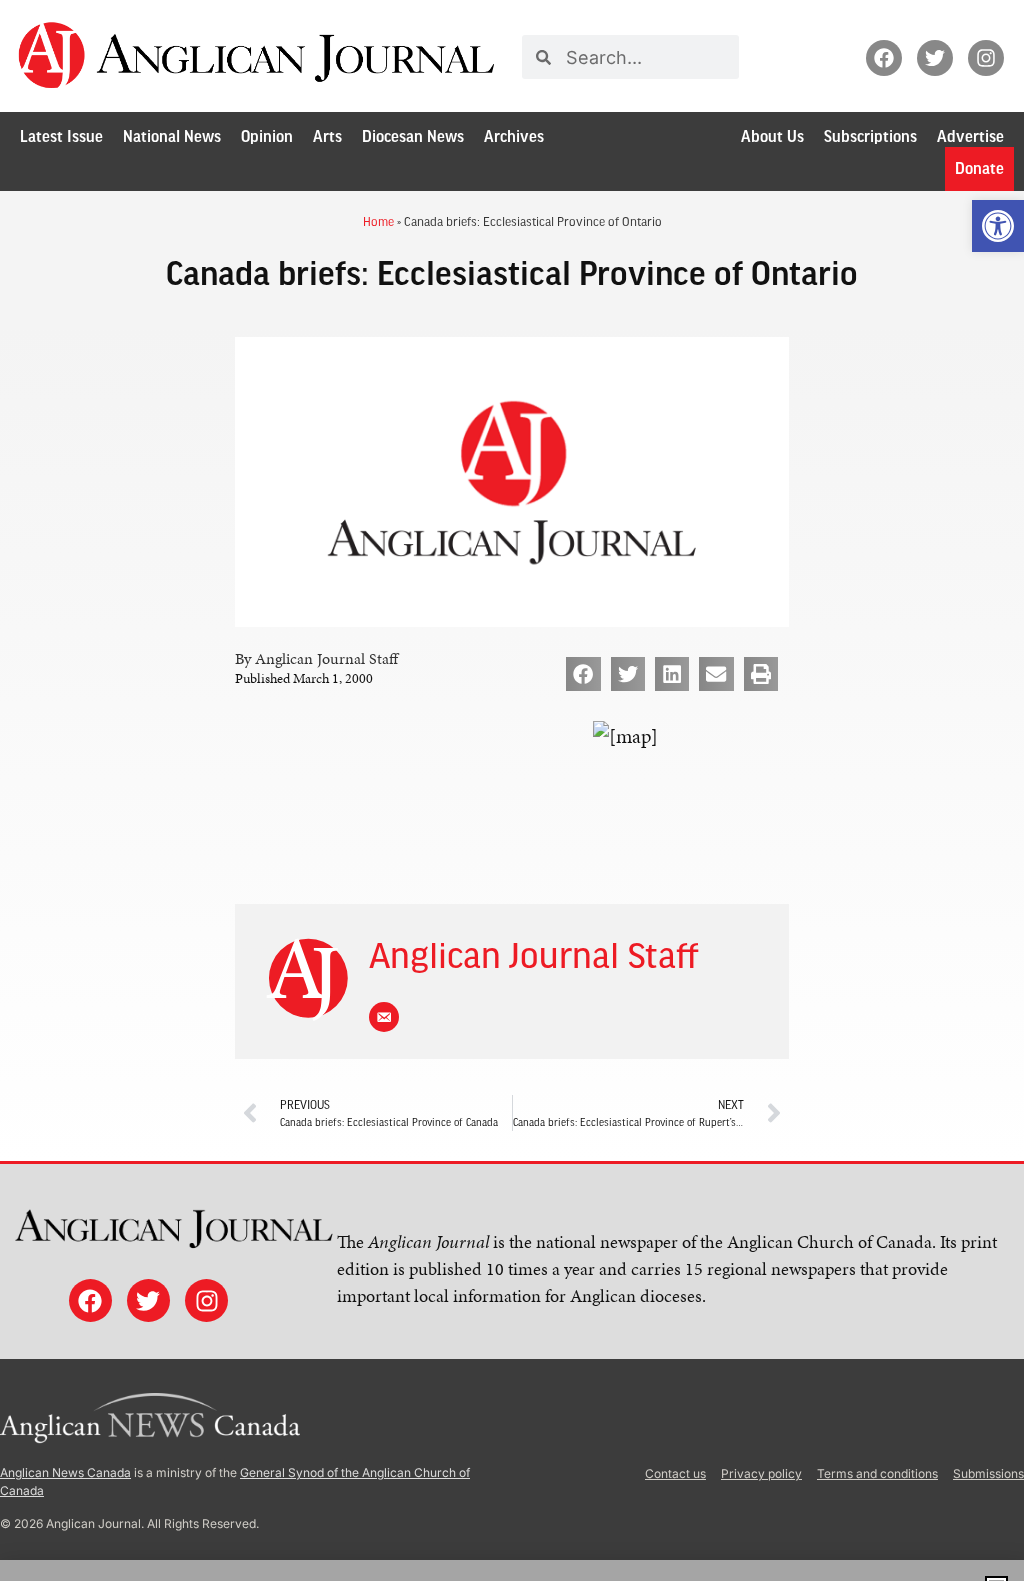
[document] (512, 790)
